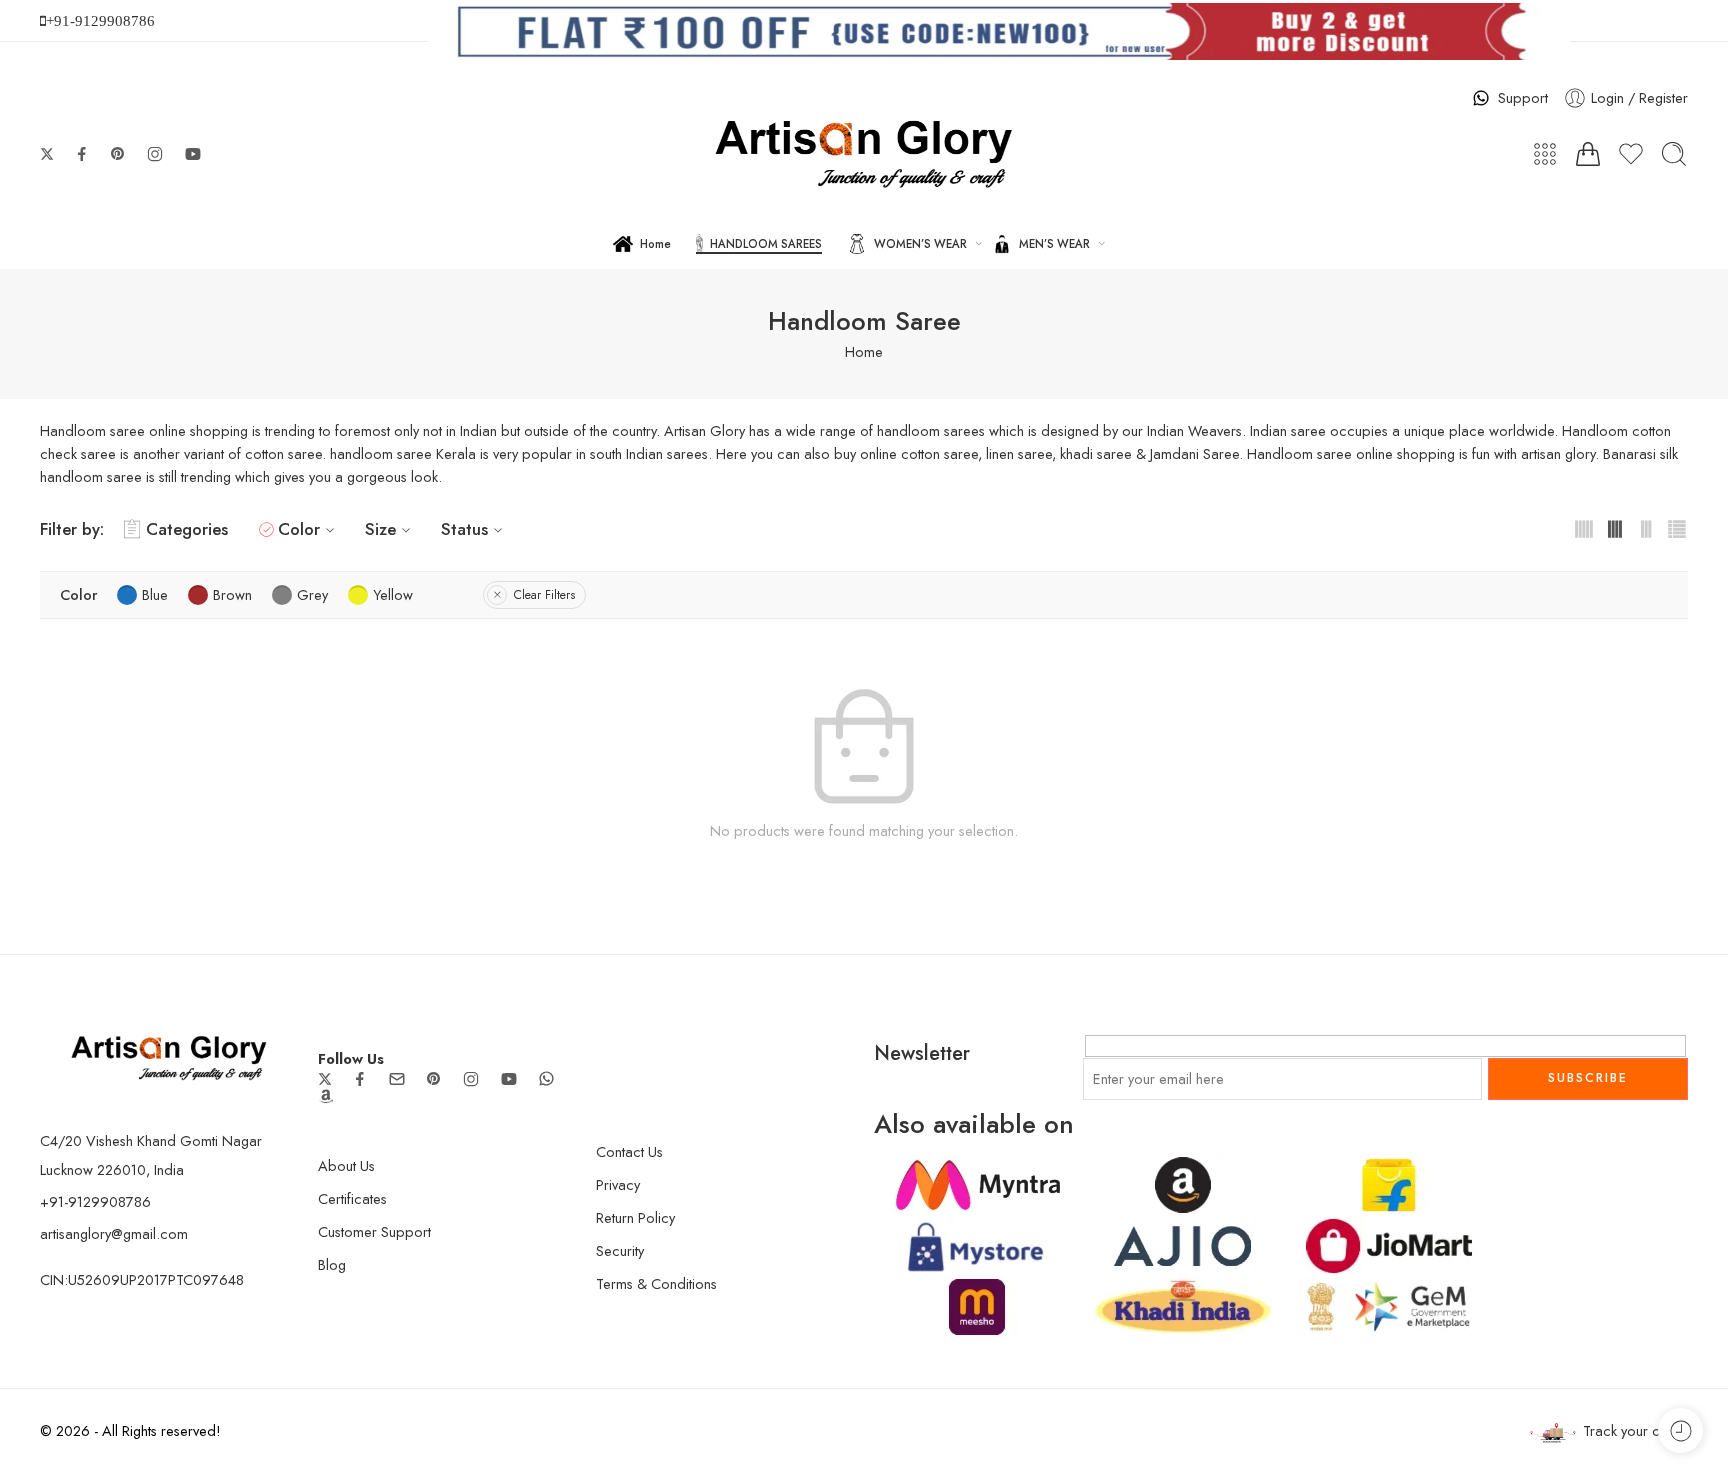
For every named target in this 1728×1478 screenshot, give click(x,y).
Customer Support (374, 1231)
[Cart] (1588, 154)
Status (464, 529)
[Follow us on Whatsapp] (546, 1078)
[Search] (1674, 154)
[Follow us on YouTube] (193, 154)
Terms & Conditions (656, 1283)
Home (655, 244)
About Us (346, 1165)
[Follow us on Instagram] (155, 154)
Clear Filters (544, 595)
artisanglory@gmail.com (114, 1233)
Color (299, 529)
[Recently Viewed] (1680, 1430)
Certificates (352, 1198)
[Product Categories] (1545, 154)
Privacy (618, 1184)
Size (380, 529)
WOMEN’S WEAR (920, 244)
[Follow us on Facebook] (82, 154)
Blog (332, 1264)
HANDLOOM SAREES (766, 244)
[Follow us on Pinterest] (118, 154)
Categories (187, 529)
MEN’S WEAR (1054, 244)
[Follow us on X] (47, 154)
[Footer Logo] (169, 1055)
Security (620, 1250)
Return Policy (635, 1217)
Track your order (1635, 1430)
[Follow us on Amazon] (326, 1096)
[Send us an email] (397, 1079)
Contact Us (629, 1151)
